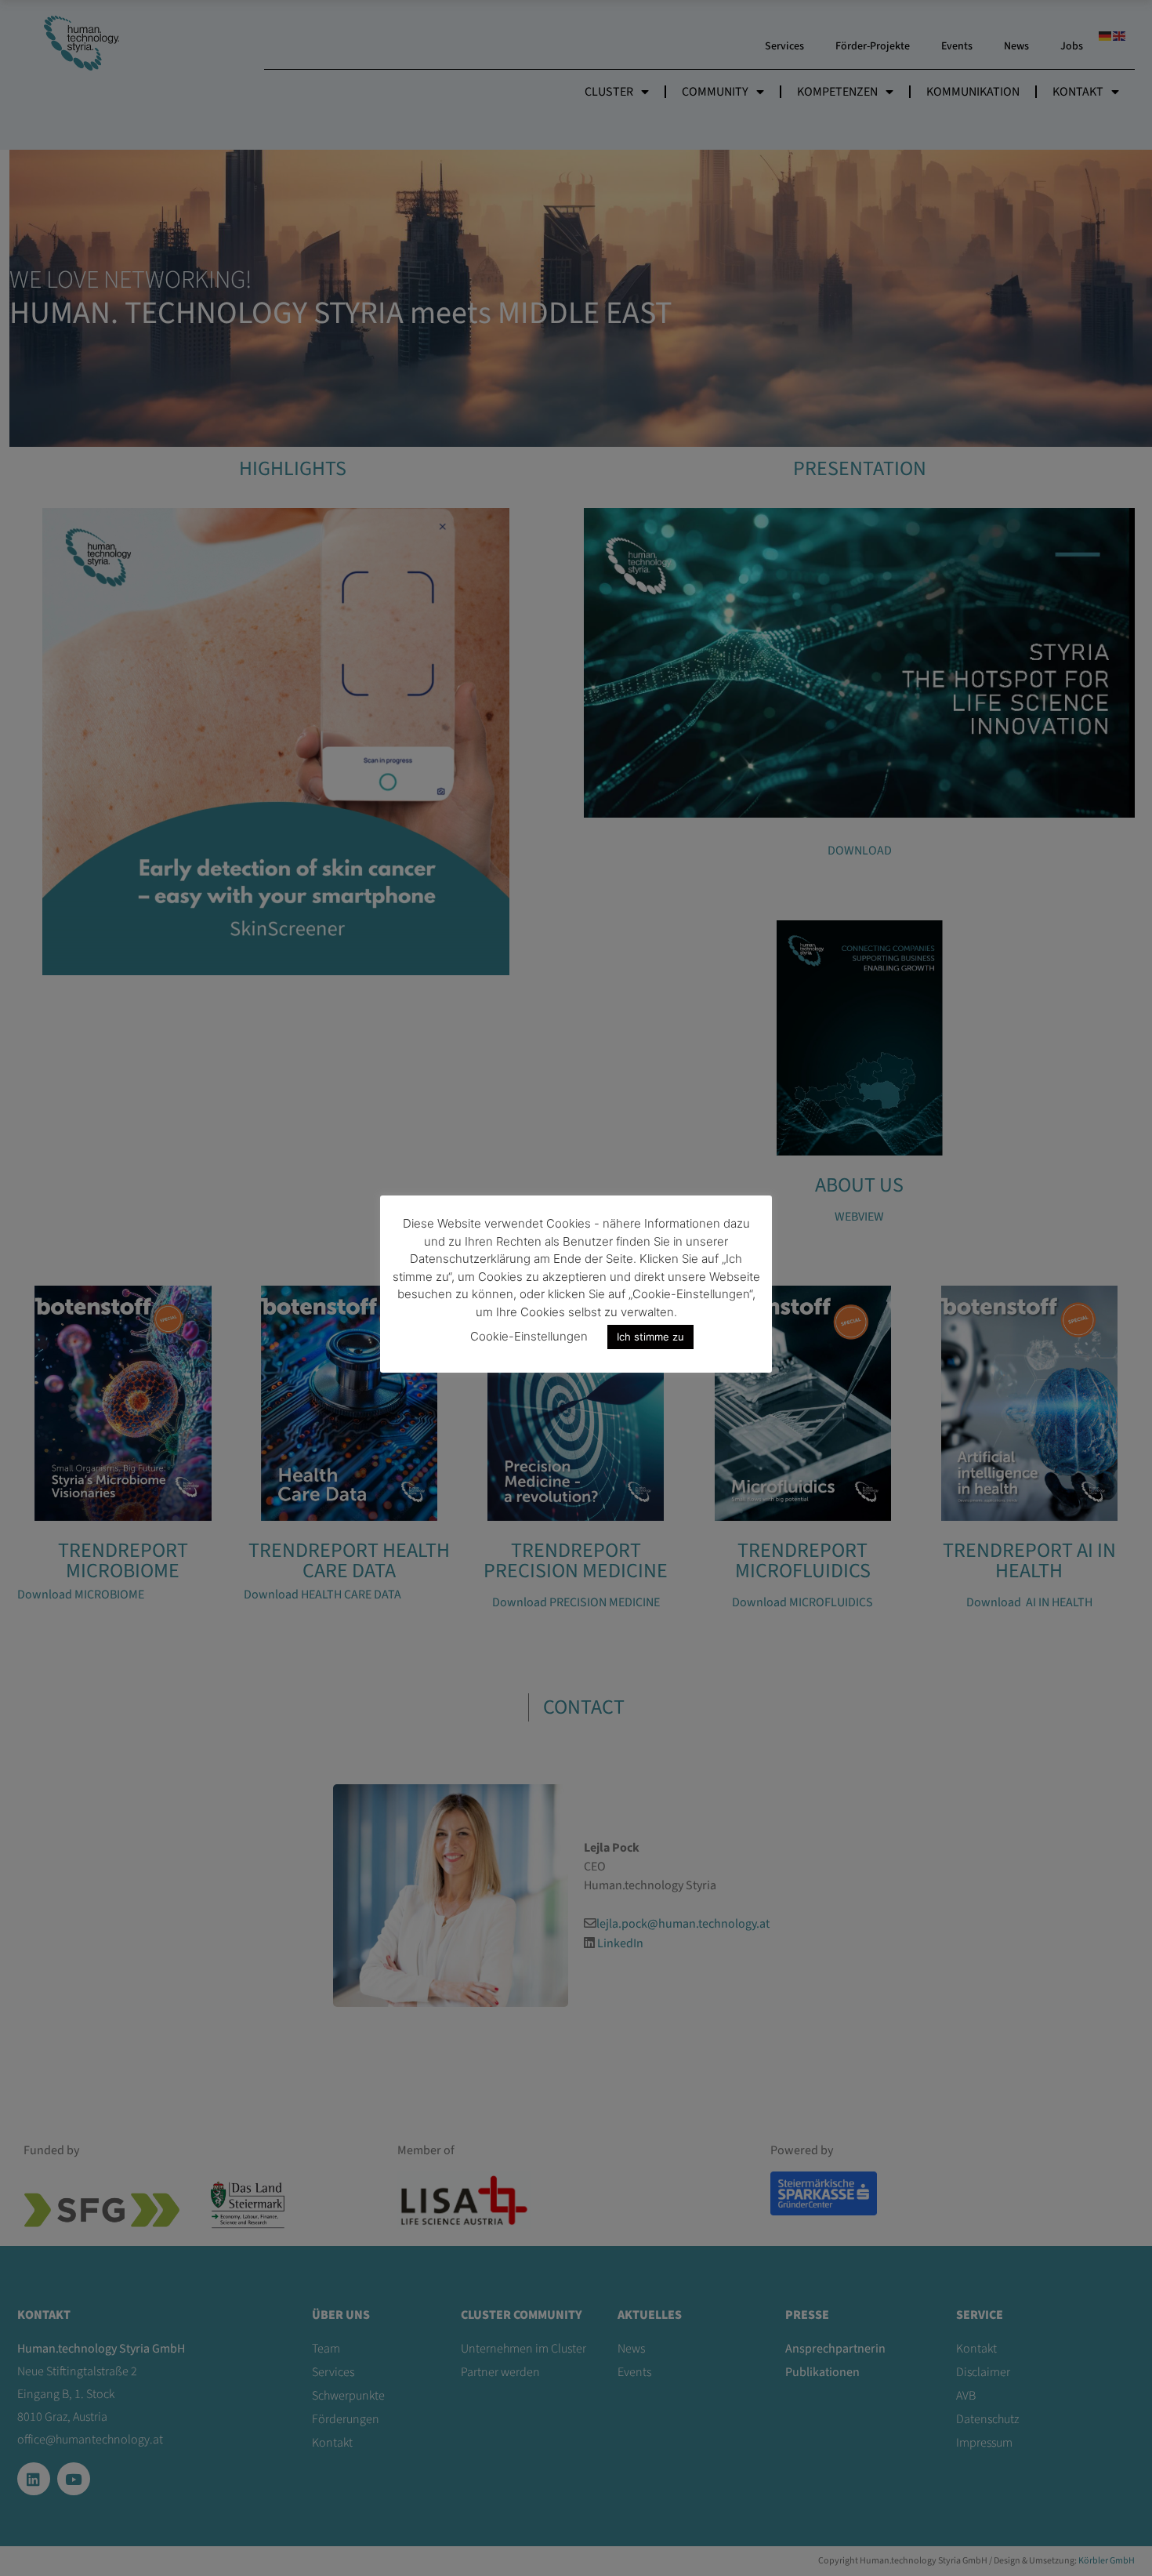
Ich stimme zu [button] (650, 1337)
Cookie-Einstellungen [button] (529, 1336)
